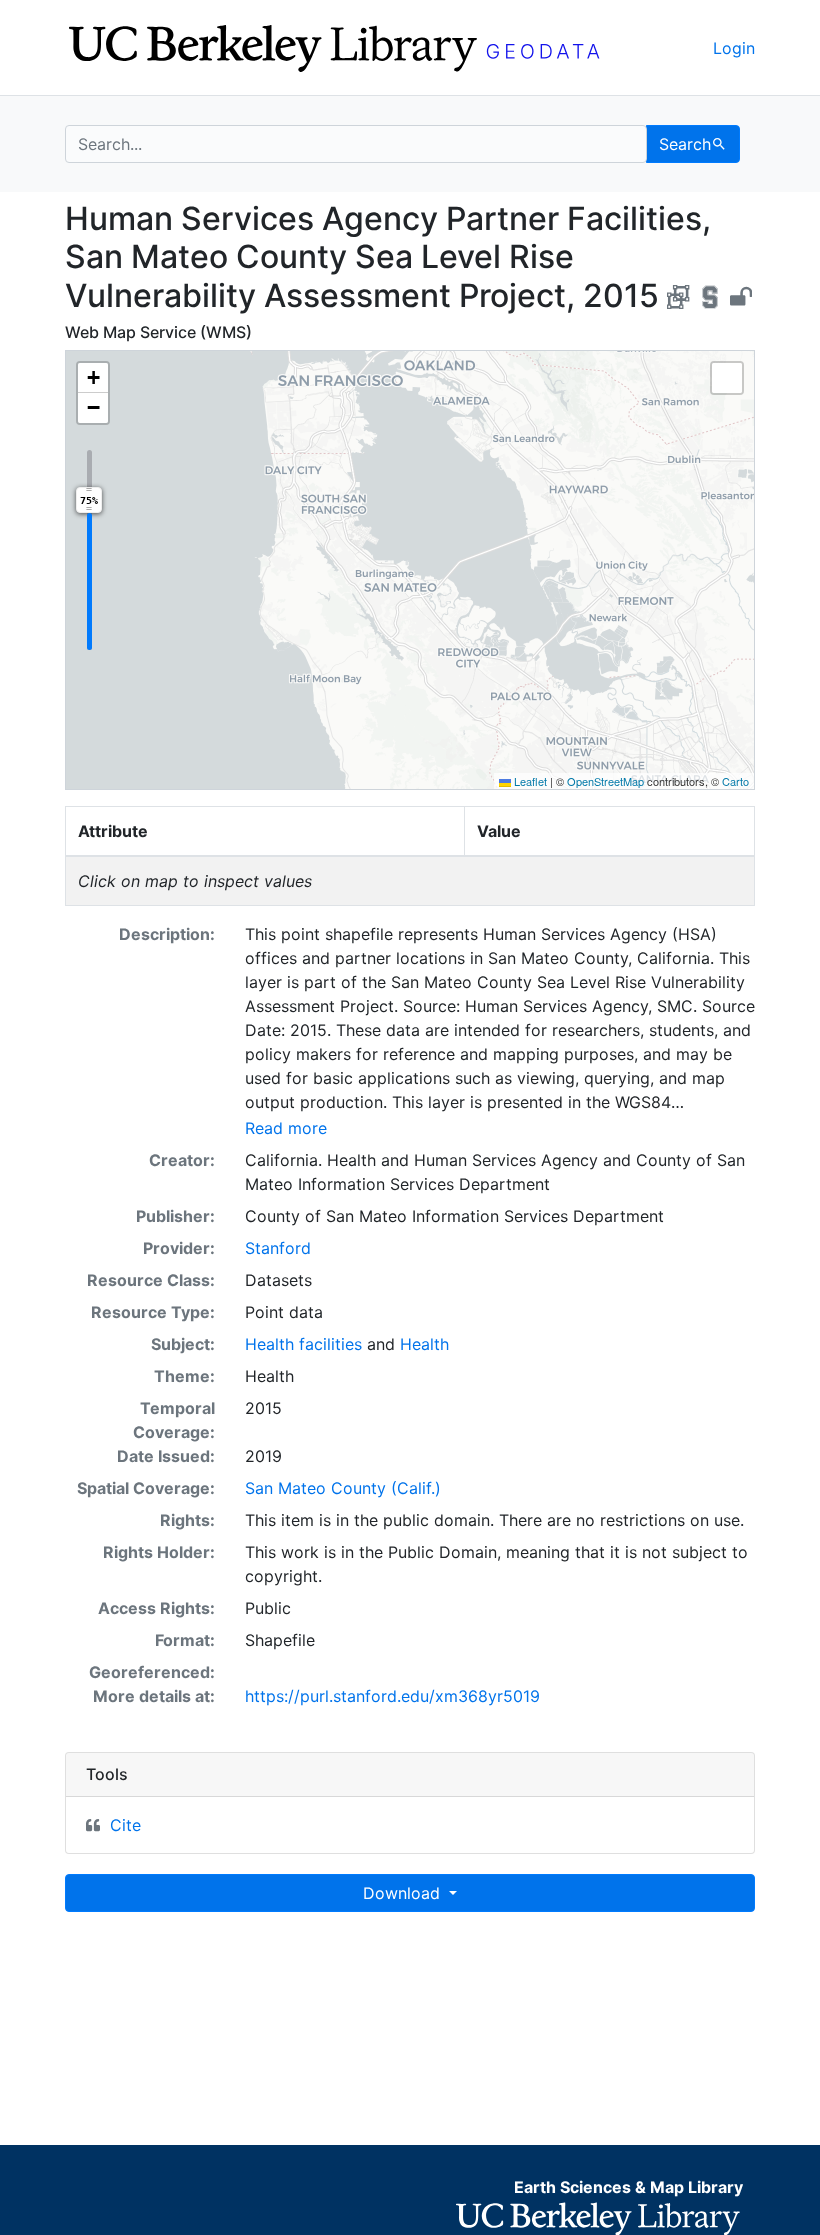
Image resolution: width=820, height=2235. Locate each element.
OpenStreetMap (605, 781)
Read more (286, 1128)
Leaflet (529, 781)
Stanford (278, 1248)
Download (404, 1893)
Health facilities (303, 1344)
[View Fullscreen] (727, 378)
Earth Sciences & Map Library (628, 2187)
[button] (93, 378)
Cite (125, 1825)
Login (734, 48)
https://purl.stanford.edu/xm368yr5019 (392, 1696)
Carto (735, 781)
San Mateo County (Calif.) (343, 1488)
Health (424, 1344)
